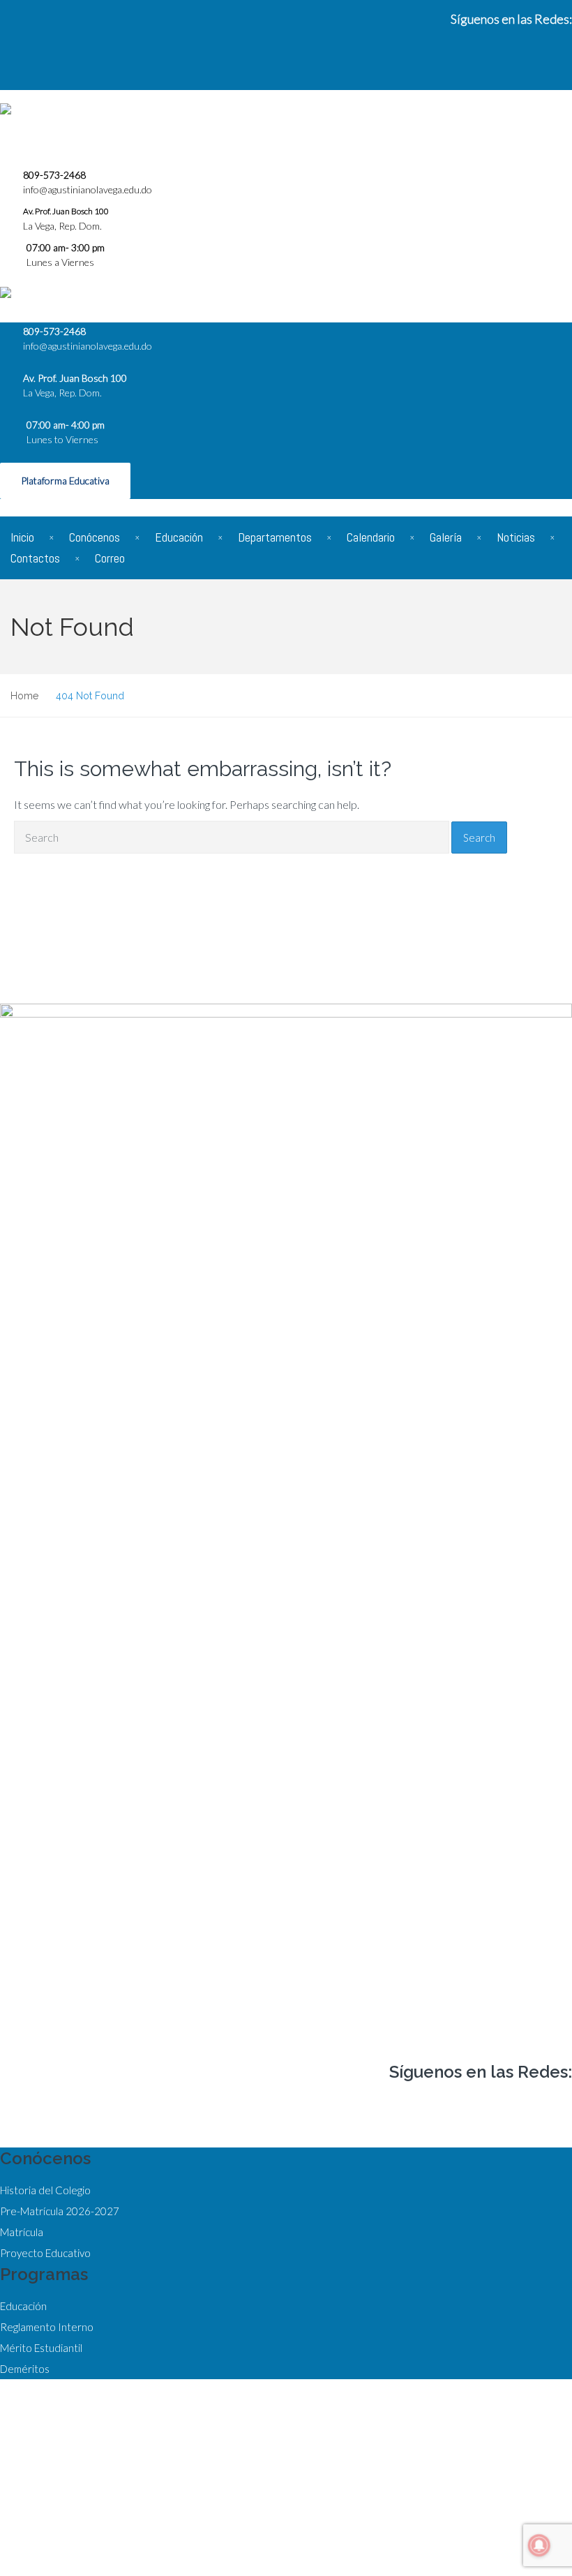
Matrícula (22, 2232)
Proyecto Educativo (45, 2253)
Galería (446, 537)
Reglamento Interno (47, 2327)
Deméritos (25, 2369)
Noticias (516, 537)
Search (479, 837)
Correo (110, 558)
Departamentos (275, 537)
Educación (179, 537)
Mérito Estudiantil (41, 2348)
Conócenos (95, 537)
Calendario (371, 537)
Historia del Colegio (45, 2190)
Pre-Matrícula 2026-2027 (60, 2211)
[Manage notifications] (539, 2545)
